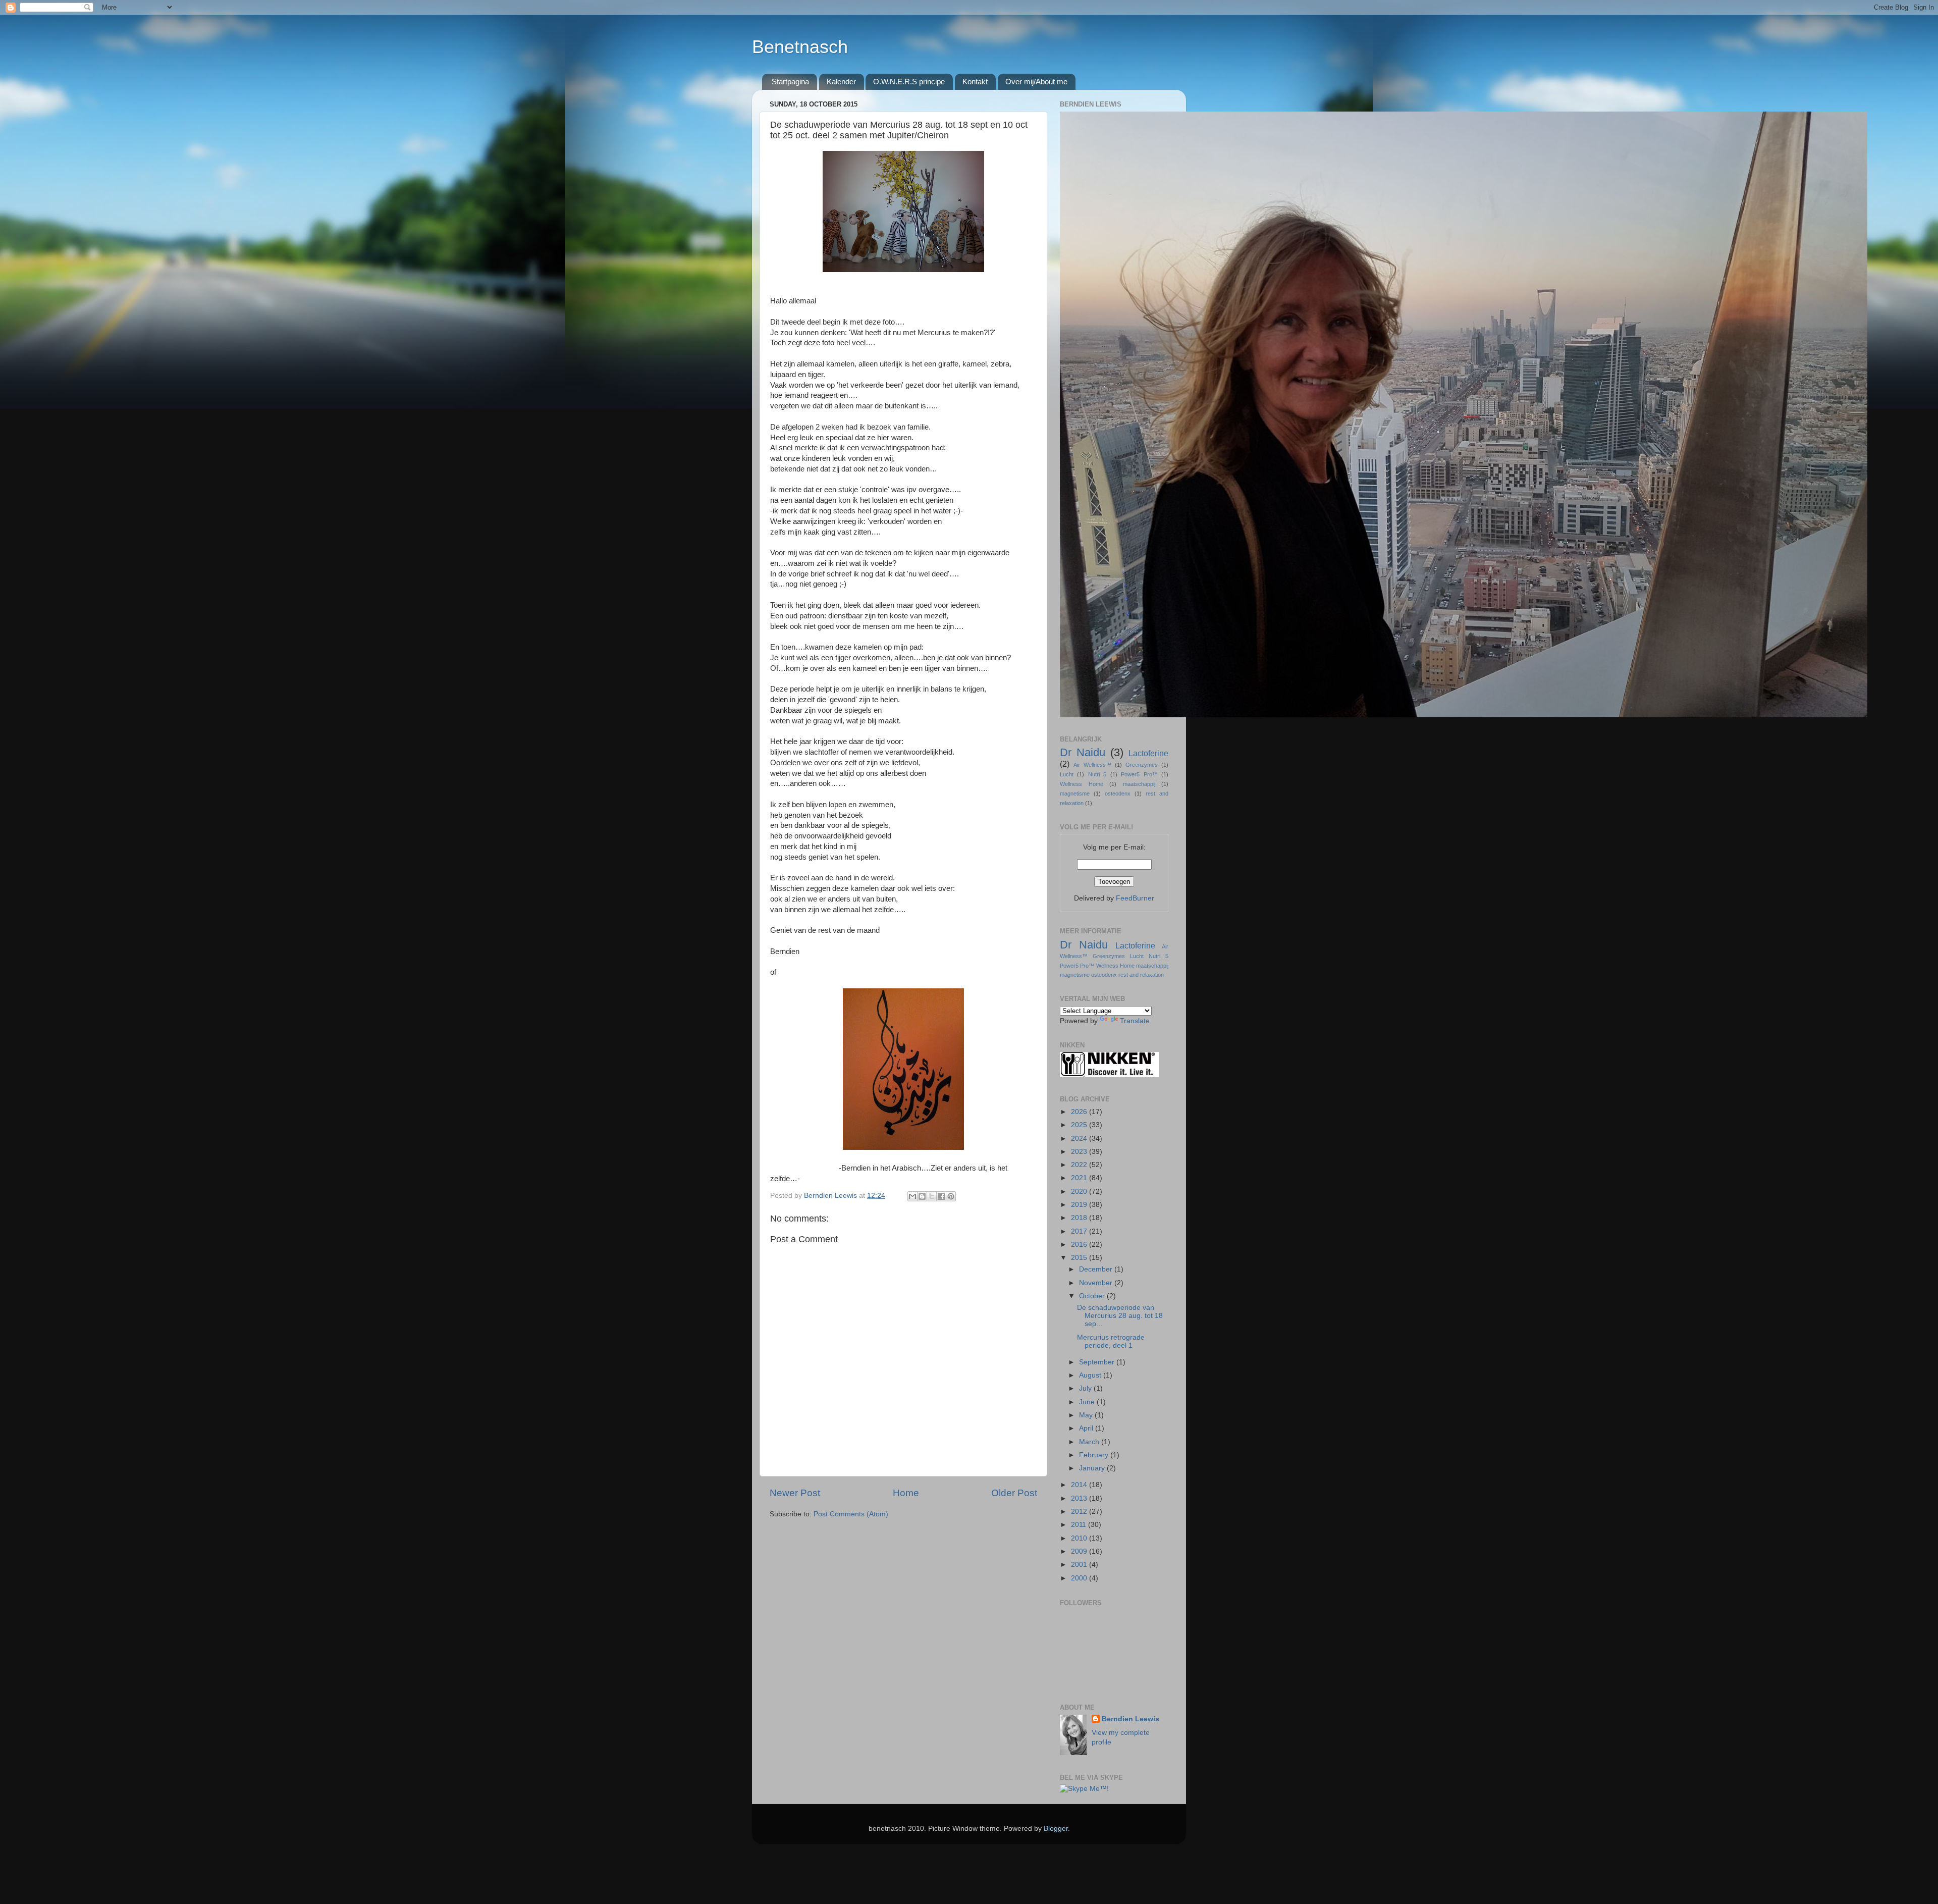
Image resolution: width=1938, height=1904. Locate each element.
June (1088, 1402)
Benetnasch (800, 47)
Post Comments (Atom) (851, 1514)
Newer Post (795, 1493)
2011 (1080, 1525)
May (1087, 1415)
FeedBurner (1135, 898)
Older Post (1014, 1493)
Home (906, 1493)
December (1097, 1269)
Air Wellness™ (1092, 765)
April (1087, 1428)
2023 (1080, 1152)
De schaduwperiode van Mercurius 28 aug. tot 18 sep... (1120, 1316)
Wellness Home (1082, 784)
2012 (1080, 1512)
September (1098, 1362)
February (1095, 1455)
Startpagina (790, 82)
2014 (1080, 1485)
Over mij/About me (1036, 82)
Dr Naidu (1083, 752)
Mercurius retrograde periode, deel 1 (1111, 1341)
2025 (1080, 1125)
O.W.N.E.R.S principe (909, 82)
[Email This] (912, 1196)
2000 (1080, 1578)
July (1086, 1388)
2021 (1080, 1178)
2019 (1080, 1205)
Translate (1135, 1021)
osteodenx (1118, 794)
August (1091, 1375)
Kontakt (975, 82)
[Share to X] (932, 1196)
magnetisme (1075, 794)
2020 (1080, 1192)
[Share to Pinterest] (951, 1196)
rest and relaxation (1141, 975)
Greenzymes (1142, 765)
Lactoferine (1148, 753)
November (1097, 1283)
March (1090, 1442)
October (1093, 1296)
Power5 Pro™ (1139, 774)
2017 (1080, 1231)
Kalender (841, 82)
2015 (1080, 1258)
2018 (1080, 1218)
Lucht (1067, 774)
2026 (1080, 1112)
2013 (1080, 1498)
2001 (1080, 1565)
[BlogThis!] (922, 1196)
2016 (1080, 1245)
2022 (1080, 1165)
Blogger (1056, 1829)
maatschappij (1139, 784)
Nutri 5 (1097, 774)
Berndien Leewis (1130, 1719)
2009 (1080, 1551)
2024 (1080, 1139)
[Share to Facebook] (941, 1196)
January (1093, 1468)
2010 (1080, 1538)
